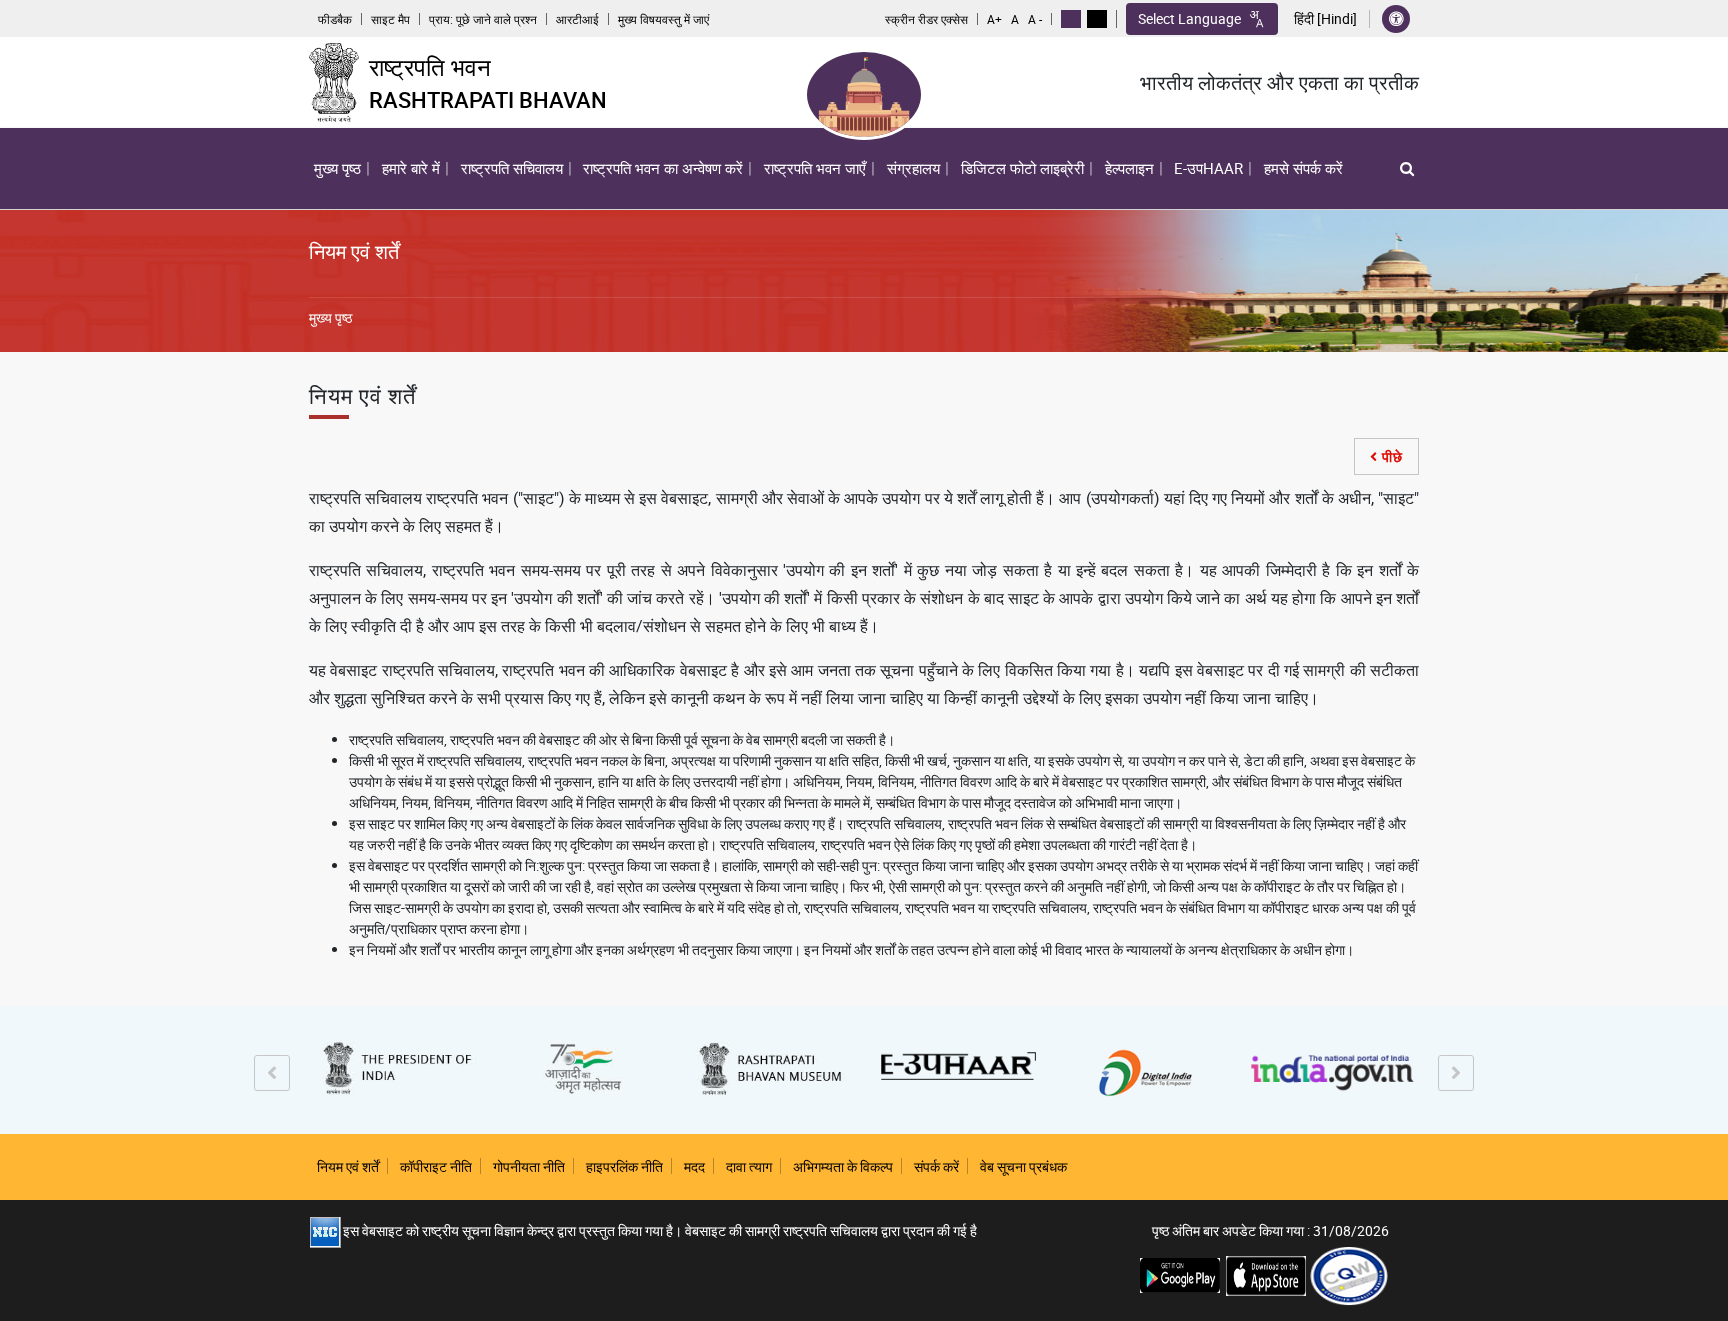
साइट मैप (390, 19)
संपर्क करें (936, 1166)
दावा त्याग (749, 1166)
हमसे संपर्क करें (1303, 168)
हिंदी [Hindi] (1325, 19)
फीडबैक (335, 19)
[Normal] (1071, 19)
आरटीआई (577, 19)
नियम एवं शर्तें (348, 1166)
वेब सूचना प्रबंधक (1023, 1166)
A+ (994, 19)
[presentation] (272, 1073)
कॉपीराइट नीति (436, 1166)
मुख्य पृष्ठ (337, 168)
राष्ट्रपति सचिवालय (512, 168)
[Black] (1097, 19)
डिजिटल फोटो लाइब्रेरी (1022, 168)
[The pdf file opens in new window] (1349, 1274)
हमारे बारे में (408, 173)
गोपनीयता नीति (529, 1166)
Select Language (1189, 18)
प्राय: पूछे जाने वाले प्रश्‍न (483, 19)
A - (1035, 19)
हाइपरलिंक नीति (624, 1166)
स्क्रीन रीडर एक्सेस (926, 19)
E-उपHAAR (1208, 168)
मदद (694, 1166)
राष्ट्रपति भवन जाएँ (815, 168)
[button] (1407, 168)
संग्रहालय (913, 168)
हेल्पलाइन (1129, 168)
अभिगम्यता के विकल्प (843, 1166)
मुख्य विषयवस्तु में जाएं (663, 19)
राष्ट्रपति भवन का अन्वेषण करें (660, 173)
